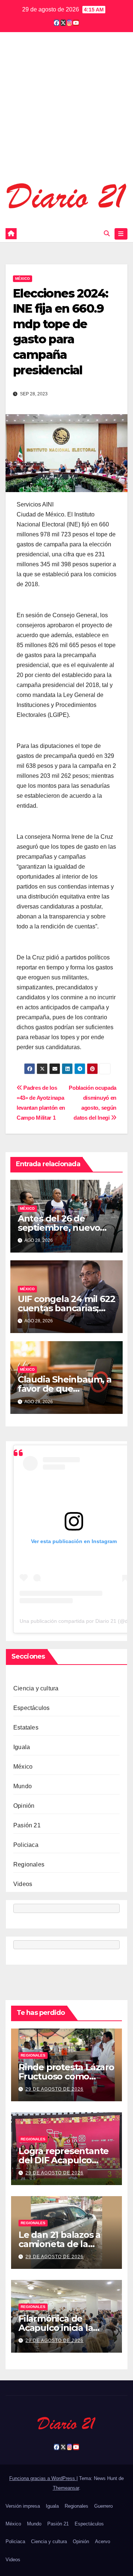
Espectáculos (31, 1708)
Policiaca (26, 1845)
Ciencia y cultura (36, 1688)
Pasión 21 (27, 1825)
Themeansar (66, 2488)
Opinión (24, 1806)
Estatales (26, 1727)
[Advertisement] (66, 111)
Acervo (103, 2541)
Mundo (23, 1786)
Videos (23, 1884)
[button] (107, 233)
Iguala (22, 1747)
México (23, 279)
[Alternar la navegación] (121, 234)
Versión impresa (23, 2506)
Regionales (29, 1864)
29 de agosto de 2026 (54, 2089)
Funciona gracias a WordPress (43, 2478)
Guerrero (103, 2506)
